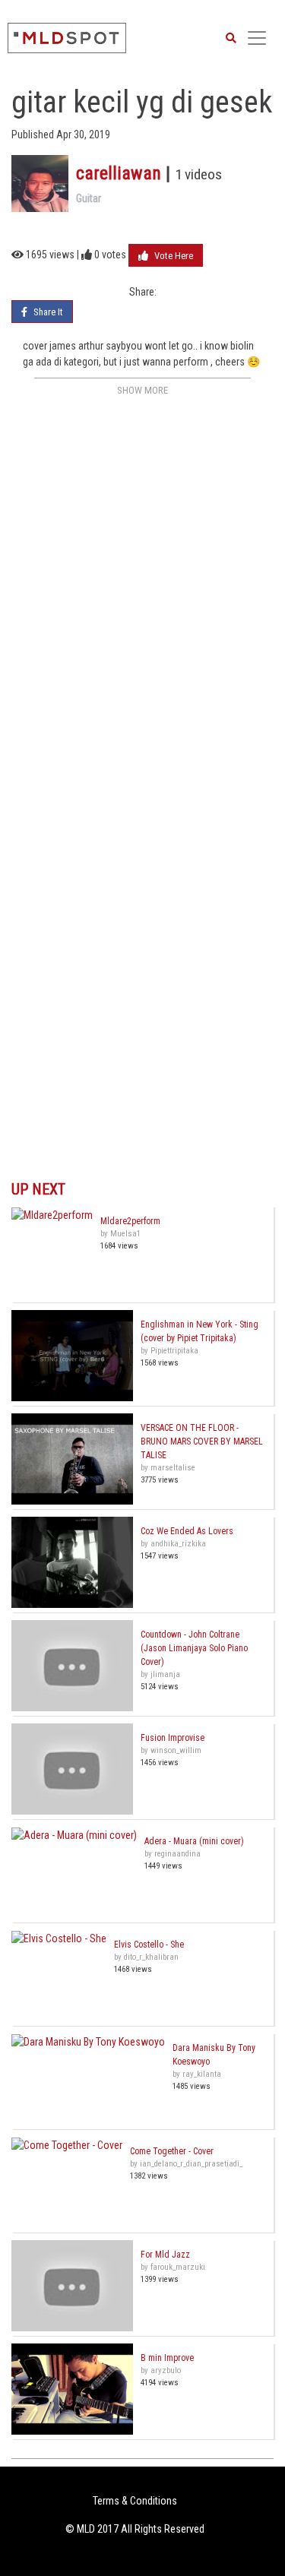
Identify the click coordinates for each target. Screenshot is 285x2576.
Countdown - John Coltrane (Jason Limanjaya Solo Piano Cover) (194, 1648)
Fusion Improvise (173, 1738)
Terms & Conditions (135, 2501)
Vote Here (173, 256)
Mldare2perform (130, 1221)
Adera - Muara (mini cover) (194, 1841)
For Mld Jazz (165, 2255)
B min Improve (167, 2358)
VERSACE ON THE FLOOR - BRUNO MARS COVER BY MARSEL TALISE (202, 1441)
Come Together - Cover (172, 2151)
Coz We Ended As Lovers (187, 1531)
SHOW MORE (142, 390)
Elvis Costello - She (149, 1945)
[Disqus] (142, 591)
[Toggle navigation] (257, 38)
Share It (47, 312)
